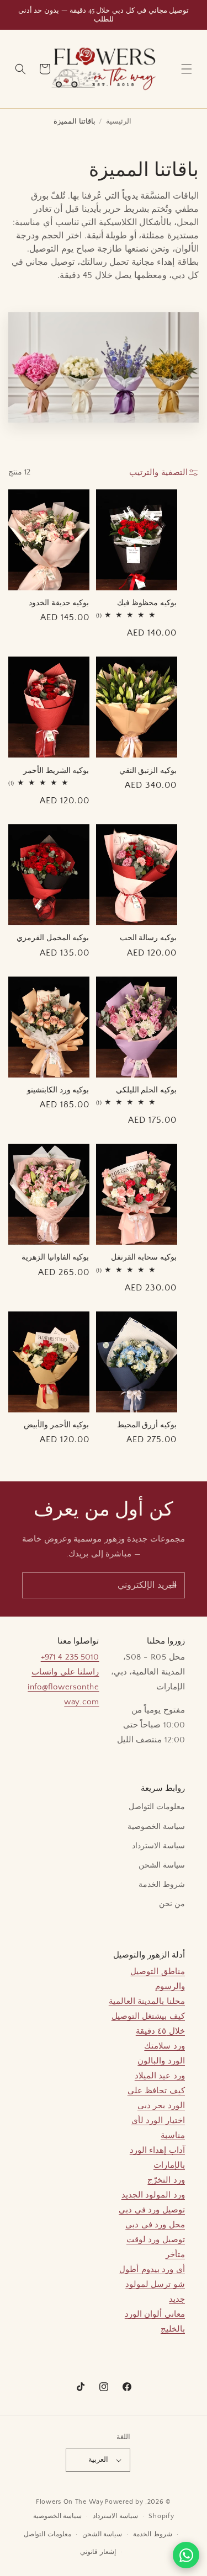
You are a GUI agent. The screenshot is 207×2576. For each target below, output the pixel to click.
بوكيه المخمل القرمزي (53, 937)
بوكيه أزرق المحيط (147, 1424)
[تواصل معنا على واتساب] (186, 2555)
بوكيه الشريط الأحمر (56, 770)
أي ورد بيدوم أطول (152, 2270)
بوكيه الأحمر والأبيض (56, 1424)
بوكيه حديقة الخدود (59, 602)
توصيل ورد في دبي (152, 2210)
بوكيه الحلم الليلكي (146, 1089)
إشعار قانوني (98, 2552)
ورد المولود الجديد (153, 2195)
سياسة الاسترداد (158, 1846)
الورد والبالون (161, 2061)
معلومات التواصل (157, 1807)
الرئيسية (119, 121)
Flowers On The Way (70, 2502)
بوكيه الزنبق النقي (148, 770)
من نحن (172, 1904)
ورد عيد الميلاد (160, 2076)
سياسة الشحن (162, 1865)
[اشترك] (172, 1585)
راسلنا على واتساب (65, 1672)
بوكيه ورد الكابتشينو (58, 1089)
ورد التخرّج (166, 2180)
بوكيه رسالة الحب (148, 937)
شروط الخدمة (162, 1885)
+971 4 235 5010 (70, 1657)
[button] (187, 69)
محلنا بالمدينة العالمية (147, 2001)
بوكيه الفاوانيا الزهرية (55, 1257)
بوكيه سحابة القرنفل (144, 1257)
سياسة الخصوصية (156, 1827)
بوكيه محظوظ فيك (147, 602)
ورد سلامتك (164, 2046)
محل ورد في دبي (155, 2225)
